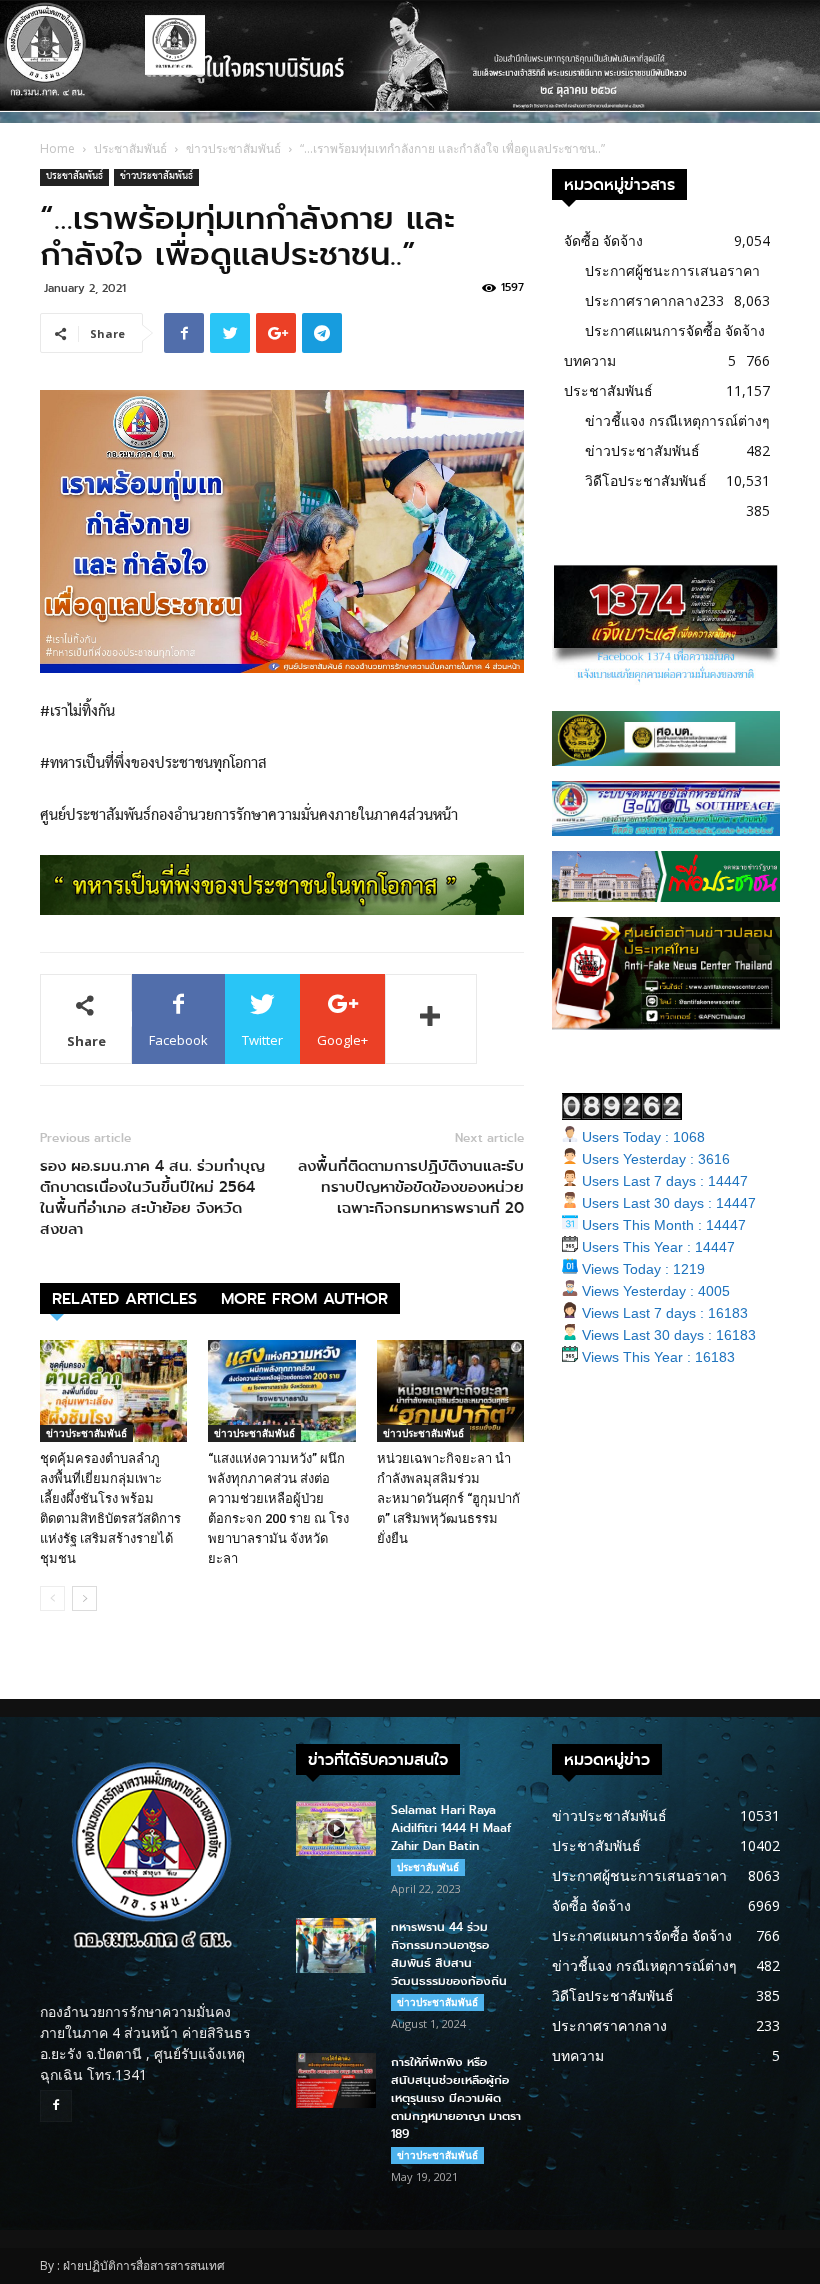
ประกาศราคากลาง (642, 300)
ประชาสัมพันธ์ (130, 148)
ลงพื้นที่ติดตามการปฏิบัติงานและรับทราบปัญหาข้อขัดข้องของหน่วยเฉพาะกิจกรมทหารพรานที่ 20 (411, 1187)
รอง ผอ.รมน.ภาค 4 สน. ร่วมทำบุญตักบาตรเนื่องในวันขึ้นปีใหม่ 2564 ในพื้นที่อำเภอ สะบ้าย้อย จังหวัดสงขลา (152, 1198)
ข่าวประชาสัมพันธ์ (233, 148)
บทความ (590, 360)
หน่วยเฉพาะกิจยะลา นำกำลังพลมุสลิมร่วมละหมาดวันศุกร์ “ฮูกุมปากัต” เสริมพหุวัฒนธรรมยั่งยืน (448, 1498)
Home (57, 148)
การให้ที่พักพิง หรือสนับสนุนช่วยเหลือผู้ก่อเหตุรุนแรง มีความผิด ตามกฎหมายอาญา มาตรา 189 (456, 2098)
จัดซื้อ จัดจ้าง (603, 240)
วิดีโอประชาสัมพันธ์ (646, 480)
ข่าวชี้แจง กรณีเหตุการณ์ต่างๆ (677, 420)
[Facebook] (56, 2106)
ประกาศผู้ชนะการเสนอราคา (672, 270)
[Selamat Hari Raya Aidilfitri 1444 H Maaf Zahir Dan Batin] (336, 1828)
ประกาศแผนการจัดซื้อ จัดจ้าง (675, 330)
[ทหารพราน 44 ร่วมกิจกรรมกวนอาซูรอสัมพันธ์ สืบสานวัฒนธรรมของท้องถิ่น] (336, 1945)
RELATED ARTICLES (124, 1298)
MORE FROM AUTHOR (304, 1298)
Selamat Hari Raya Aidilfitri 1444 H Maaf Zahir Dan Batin (451, 1828)
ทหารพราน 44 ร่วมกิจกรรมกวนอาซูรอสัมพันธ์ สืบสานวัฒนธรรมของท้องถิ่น (449, 1954)
